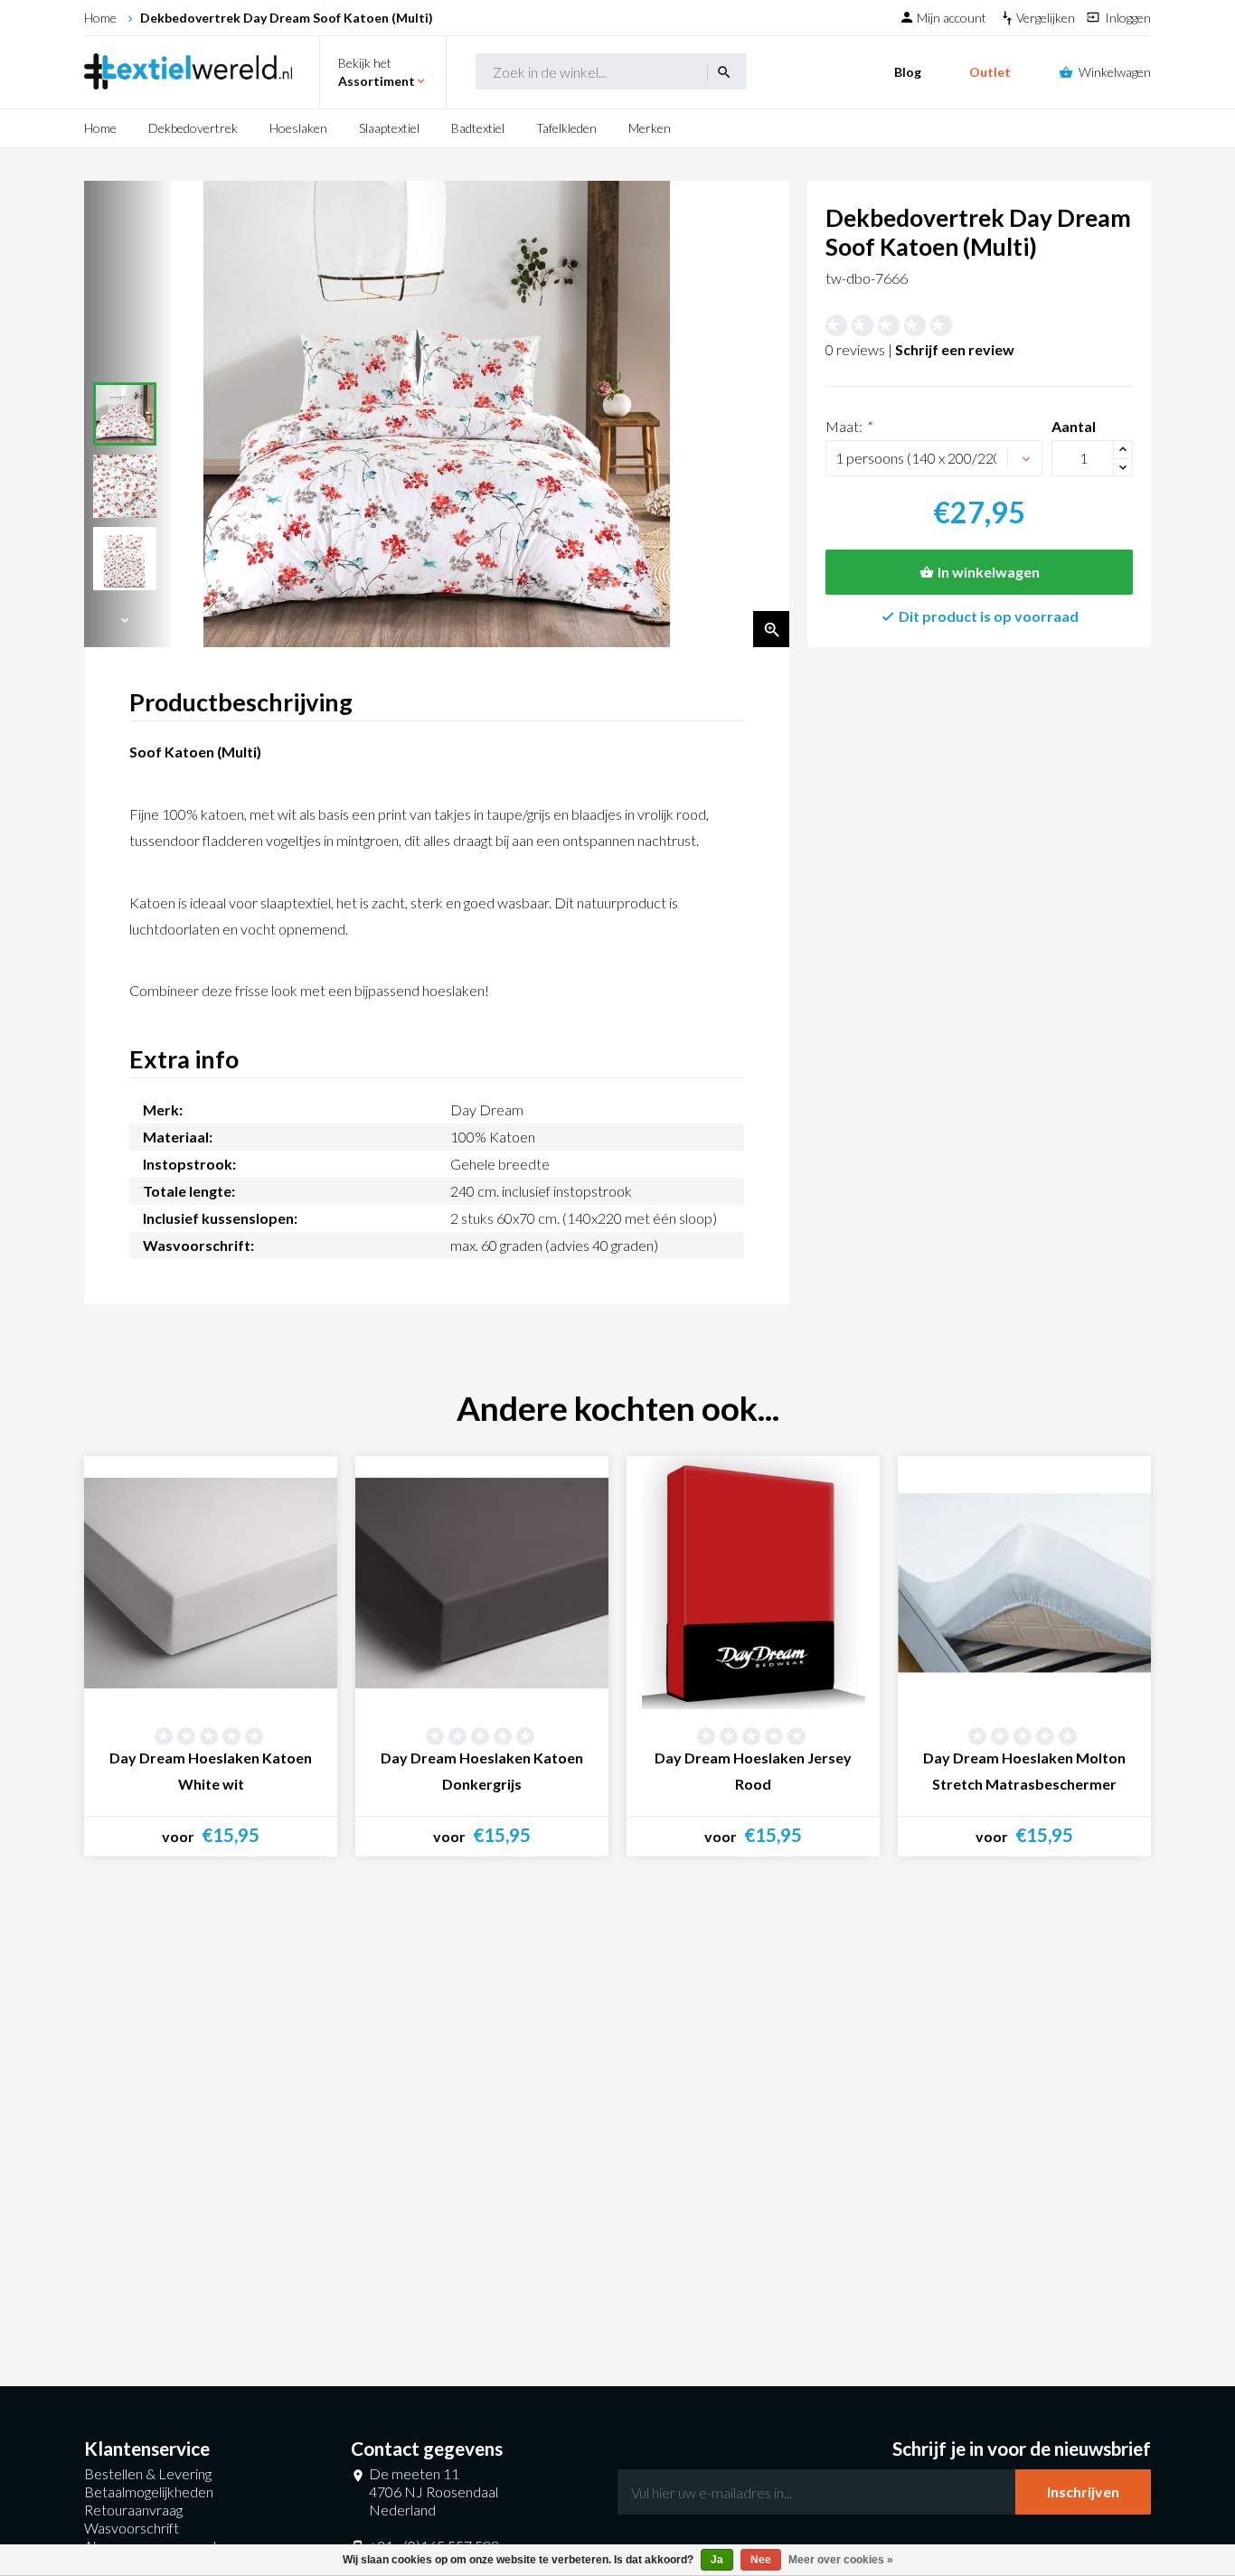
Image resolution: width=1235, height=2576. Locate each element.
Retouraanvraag (133, 2510)
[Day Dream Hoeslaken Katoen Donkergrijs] (482, 1583)
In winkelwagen (989, 572)
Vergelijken (1047, 18)
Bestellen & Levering (148, 2473)
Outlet (990, 72)
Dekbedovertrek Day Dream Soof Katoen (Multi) (287, 18)
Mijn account (953, 18)
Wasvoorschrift (132, 2528)
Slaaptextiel (389, 128)
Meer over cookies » (841, 2560)
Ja (717, 2560)
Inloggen (1128, 18)
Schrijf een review (955, 349)
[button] (125, 620)
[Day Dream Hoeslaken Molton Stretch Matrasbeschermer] (1024, 1583)
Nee (761, 2560)
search (724, 72)
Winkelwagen (1115, 72)
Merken (650, 128)
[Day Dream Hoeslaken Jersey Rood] (753, 1583)
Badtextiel (478, 128)
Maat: (848, 426)
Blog (908, 72)
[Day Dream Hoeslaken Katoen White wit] (211, 1583)
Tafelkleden (566, 128)
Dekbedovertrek (193, 128)
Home (100, 18)
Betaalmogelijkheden (149, 2491)
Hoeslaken (298, 128)
